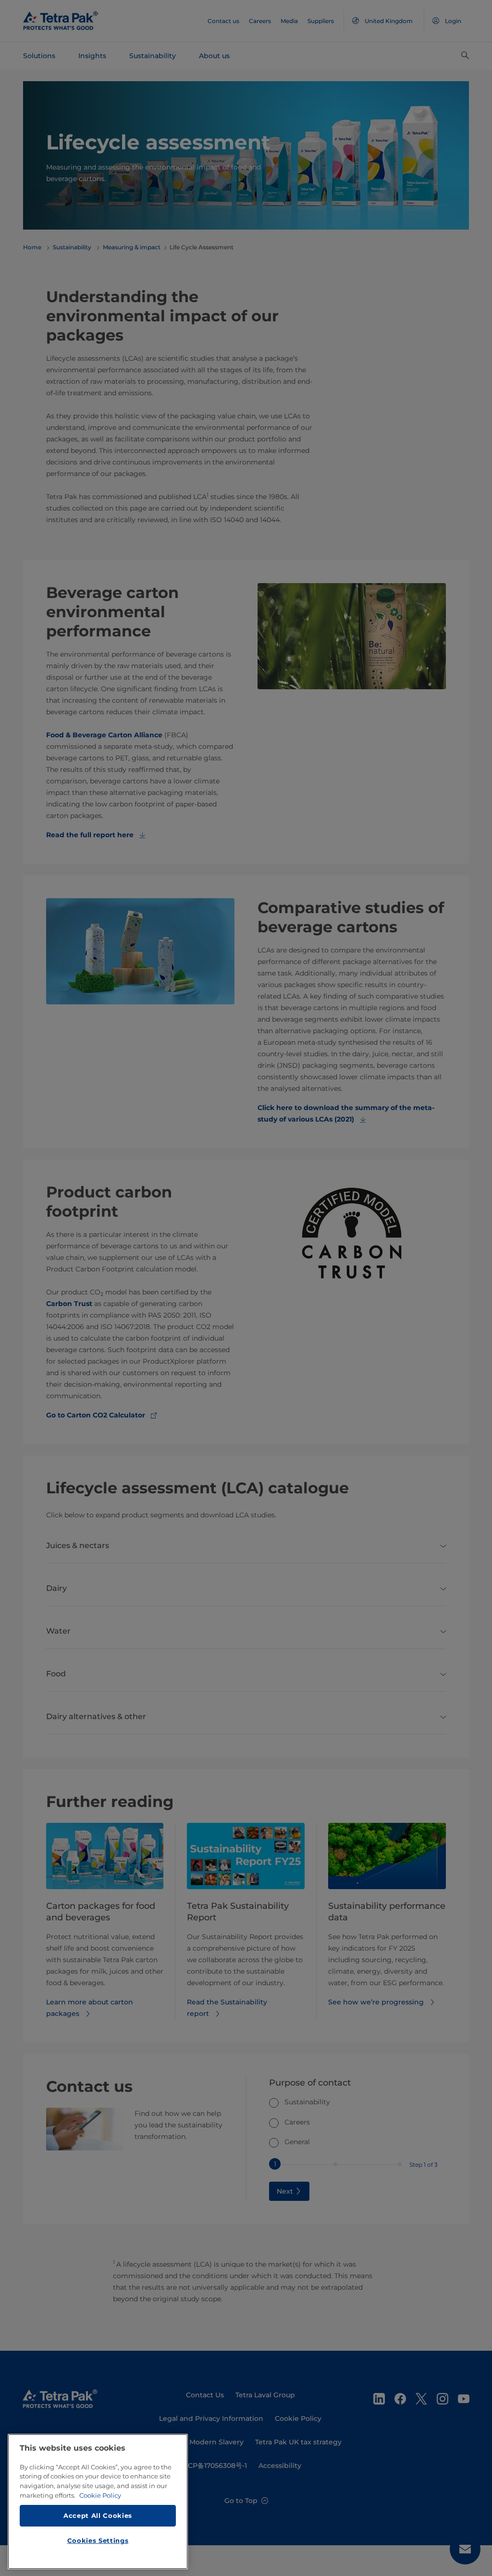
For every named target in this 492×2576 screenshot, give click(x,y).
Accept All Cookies (98, 2515)
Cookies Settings (98, 2540)
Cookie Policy (100, 2495)
